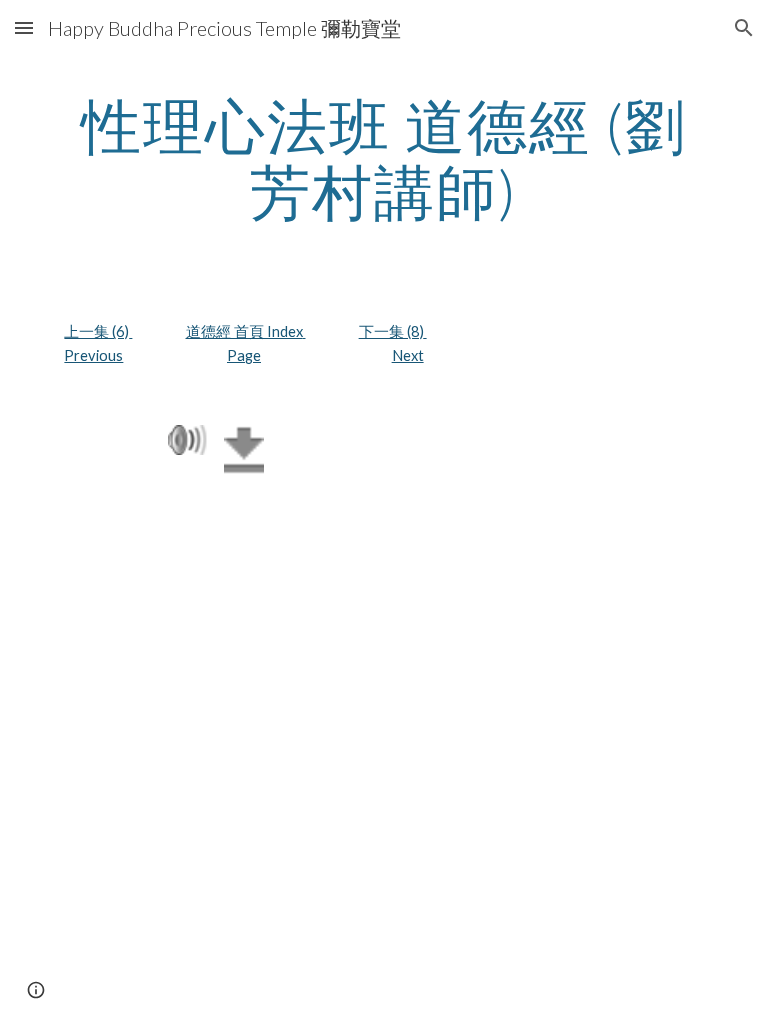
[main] (383, 158)
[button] (24, 27)
